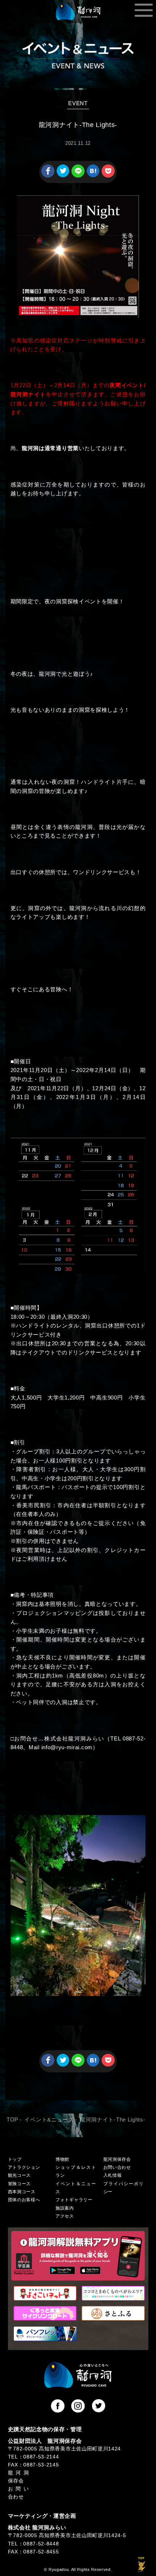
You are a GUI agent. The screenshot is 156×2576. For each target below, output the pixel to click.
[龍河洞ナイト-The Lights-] (93, 176)
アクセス (65, 2216)
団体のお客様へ (24, 2200)
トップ (15, 2159)
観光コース (19, 2175)
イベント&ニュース (49, 2120)
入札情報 (113, 2175)
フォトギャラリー (74, 2200)
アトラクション (24, 2167)
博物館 (62, 2159)
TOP (13, 2120)
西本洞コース (22, 2192)
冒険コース (19, 2184)
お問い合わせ (117, 2167)
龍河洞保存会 (117, 2159)
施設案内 (65, 2208)
